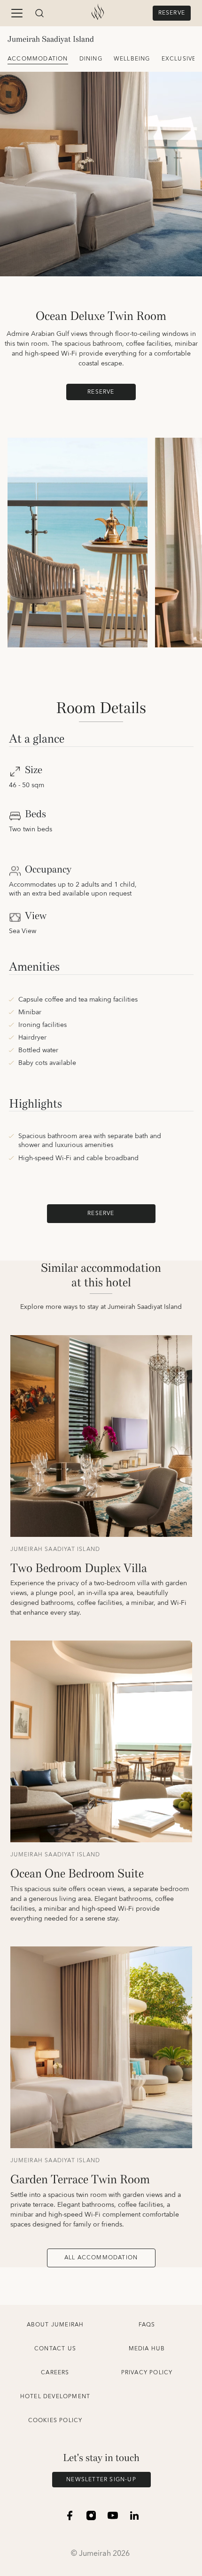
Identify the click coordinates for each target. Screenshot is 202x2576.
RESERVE (172, 13)
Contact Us (55, 2349)
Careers (55, 2373)
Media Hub (147, 2349)
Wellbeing (132, 59)
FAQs (147, 2325)
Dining (91, 59)
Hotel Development (55, 2397)
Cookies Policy (55, 2420)
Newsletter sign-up (101, 2480)
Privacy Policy (147, 2373)
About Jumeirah (55, 2325)
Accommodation (38, 59)
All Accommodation (101, 2258)
